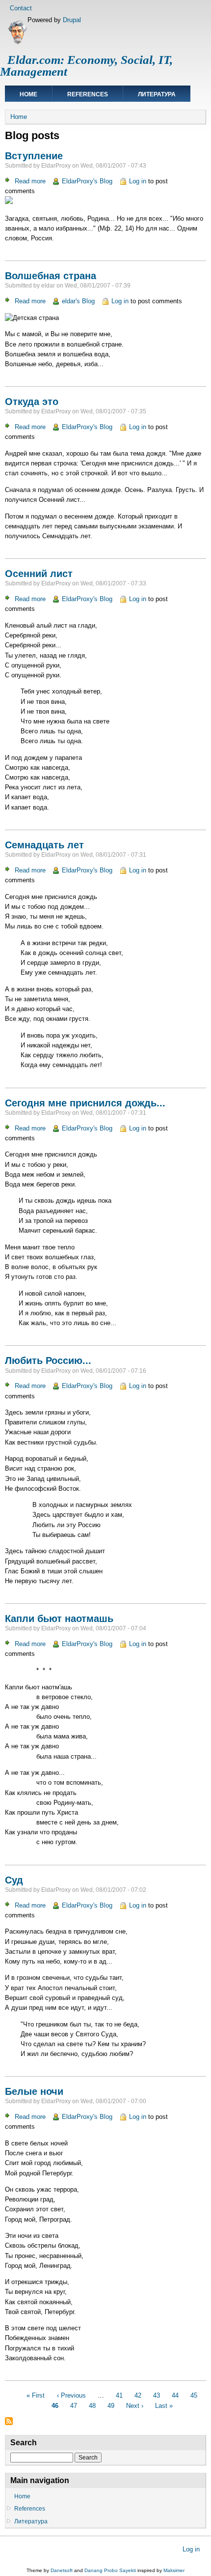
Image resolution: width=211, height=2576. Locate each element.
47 (74, 2405)
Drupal (72, 20)
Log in (138, 181)
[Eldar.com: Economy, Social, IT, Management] (17, 43)
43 (157, 2395)
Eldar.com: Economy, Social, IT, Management (86, 66)
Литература (157, 94)
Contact (21, 8)
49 (111, 2405)
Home (28, 94)
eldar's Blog (78, 301)
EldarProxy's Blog (87, 181)
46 (55, 2405)
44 (175, 2395)
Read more (30, 181)
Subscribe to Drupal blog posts (9, 2421)
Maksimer (174, 2570)
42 (138, 2395)
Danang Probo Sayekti (110, 2570)
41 (119, 2395)
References (88, 94)
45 (194, 2395)
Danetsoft (62, 2570)
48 (92, 2405)
